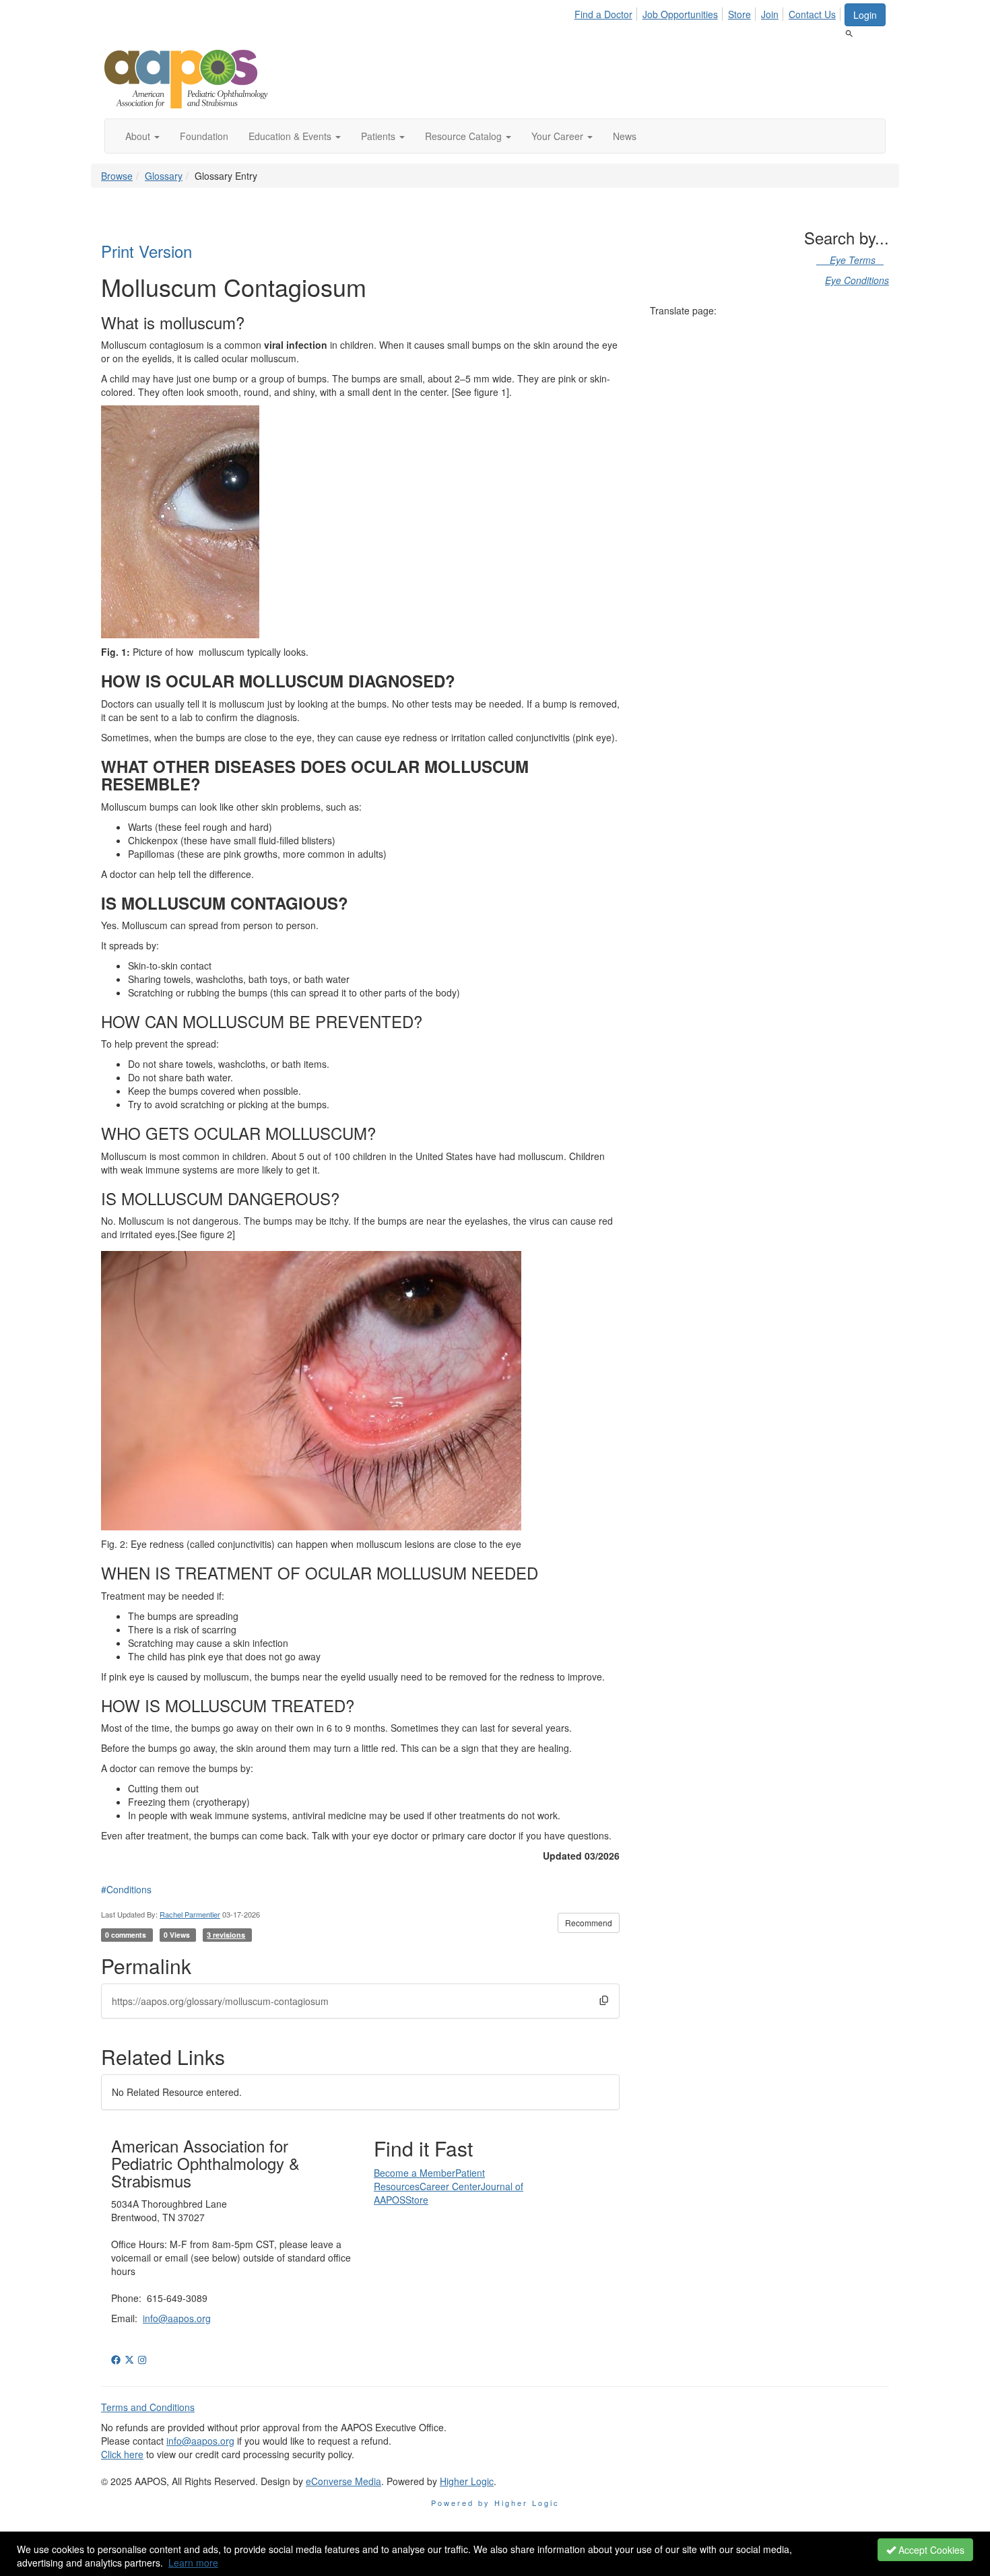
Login (865, 15)
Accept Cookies (930, 2550)
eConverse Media (343, 2481)
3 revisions (226, 1935)
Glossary (164, 176)
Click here (122, 2454)
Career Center (450, 2186)
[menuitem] (607, 12)
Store (739, 14)
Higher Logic (467, 2481)
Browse (117, 176)
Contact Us (812, 14)
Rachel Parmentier (190, 1914)
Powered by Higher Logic (495, 2503)
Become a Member (415, 2173)
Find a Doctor (603, 14)
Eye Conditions (857, 280)
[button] (142, 136)
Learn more (193, 2563)
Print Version (146, 251)
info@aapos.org (177, 2318)
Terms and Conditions (148, 2407)
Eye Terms (850, 260)
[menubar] (709, 12)
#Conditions (126, 1889)
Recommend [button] (589, 1923)
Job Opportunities (680, 14)
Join (770, 14)
